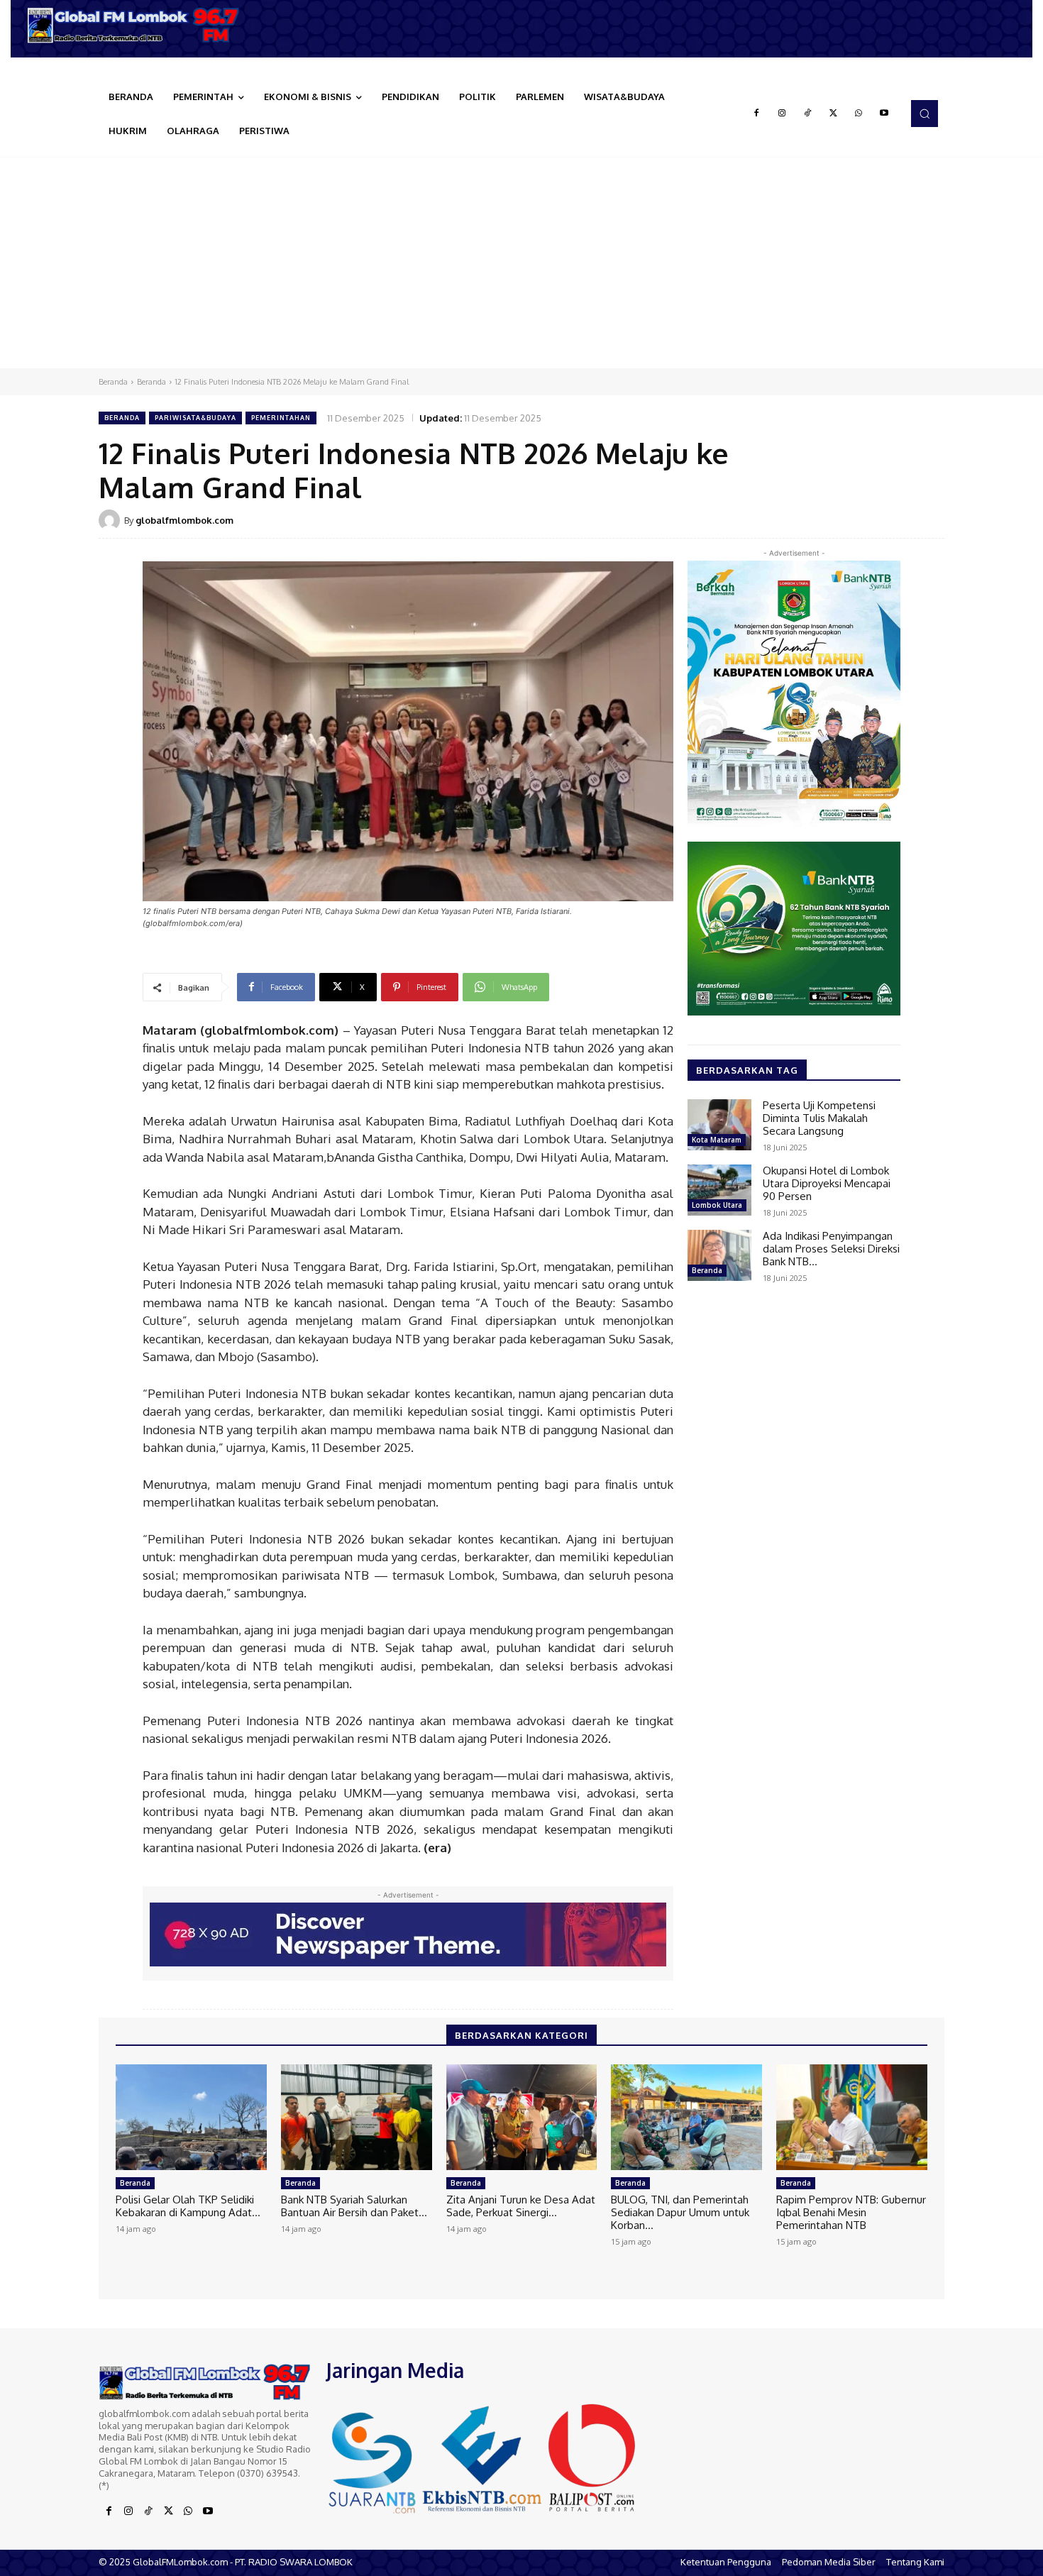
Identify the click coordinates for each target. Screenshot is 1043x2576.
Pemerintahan (281, 418)
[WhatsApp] (859, 114)
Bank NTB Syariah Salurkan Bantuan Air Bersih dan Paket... (354, 2206)
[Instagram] (782, 114)
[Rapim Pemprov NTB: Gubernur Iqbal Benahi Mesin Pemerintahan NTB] (852, 2117)
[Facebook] (756, 114)
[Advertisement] (521, 262)
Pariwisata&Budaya (195, 418)
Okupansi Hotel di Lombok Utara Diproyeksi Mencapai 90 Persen (827, 1183)
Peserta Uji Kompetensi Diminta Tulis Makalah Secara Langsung (819, 1118)
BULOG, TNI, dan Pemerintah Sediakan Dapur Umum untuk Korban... (680, 2212)
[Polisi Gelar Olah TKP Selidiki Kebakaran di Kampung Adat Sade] (191, 2117)
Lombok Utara (717, 1205)
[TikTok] (807, 114)
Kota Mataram (717, 1140)
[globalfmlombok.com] (111, 520)
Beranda (113, 382)
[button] (925, 114)
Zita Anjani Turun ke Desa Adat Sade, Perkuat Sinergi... (521, 2206)
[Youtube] (884, 114)
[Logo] (138, 25)
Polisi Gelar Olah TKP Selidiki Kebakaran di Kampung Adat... (188, 2206)
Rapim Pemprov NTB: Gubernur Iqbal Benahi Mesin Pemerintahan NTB (851, 2212)
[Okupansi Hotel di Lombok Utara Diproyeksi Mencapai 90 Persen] (719, 1190)
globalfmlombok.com (184, 520)
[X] (833, 114)
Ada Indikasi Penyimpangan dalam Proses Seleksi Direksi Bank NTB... (831, 1249)
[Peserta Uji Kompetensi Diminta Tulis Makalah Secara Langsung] (719, 1125)
